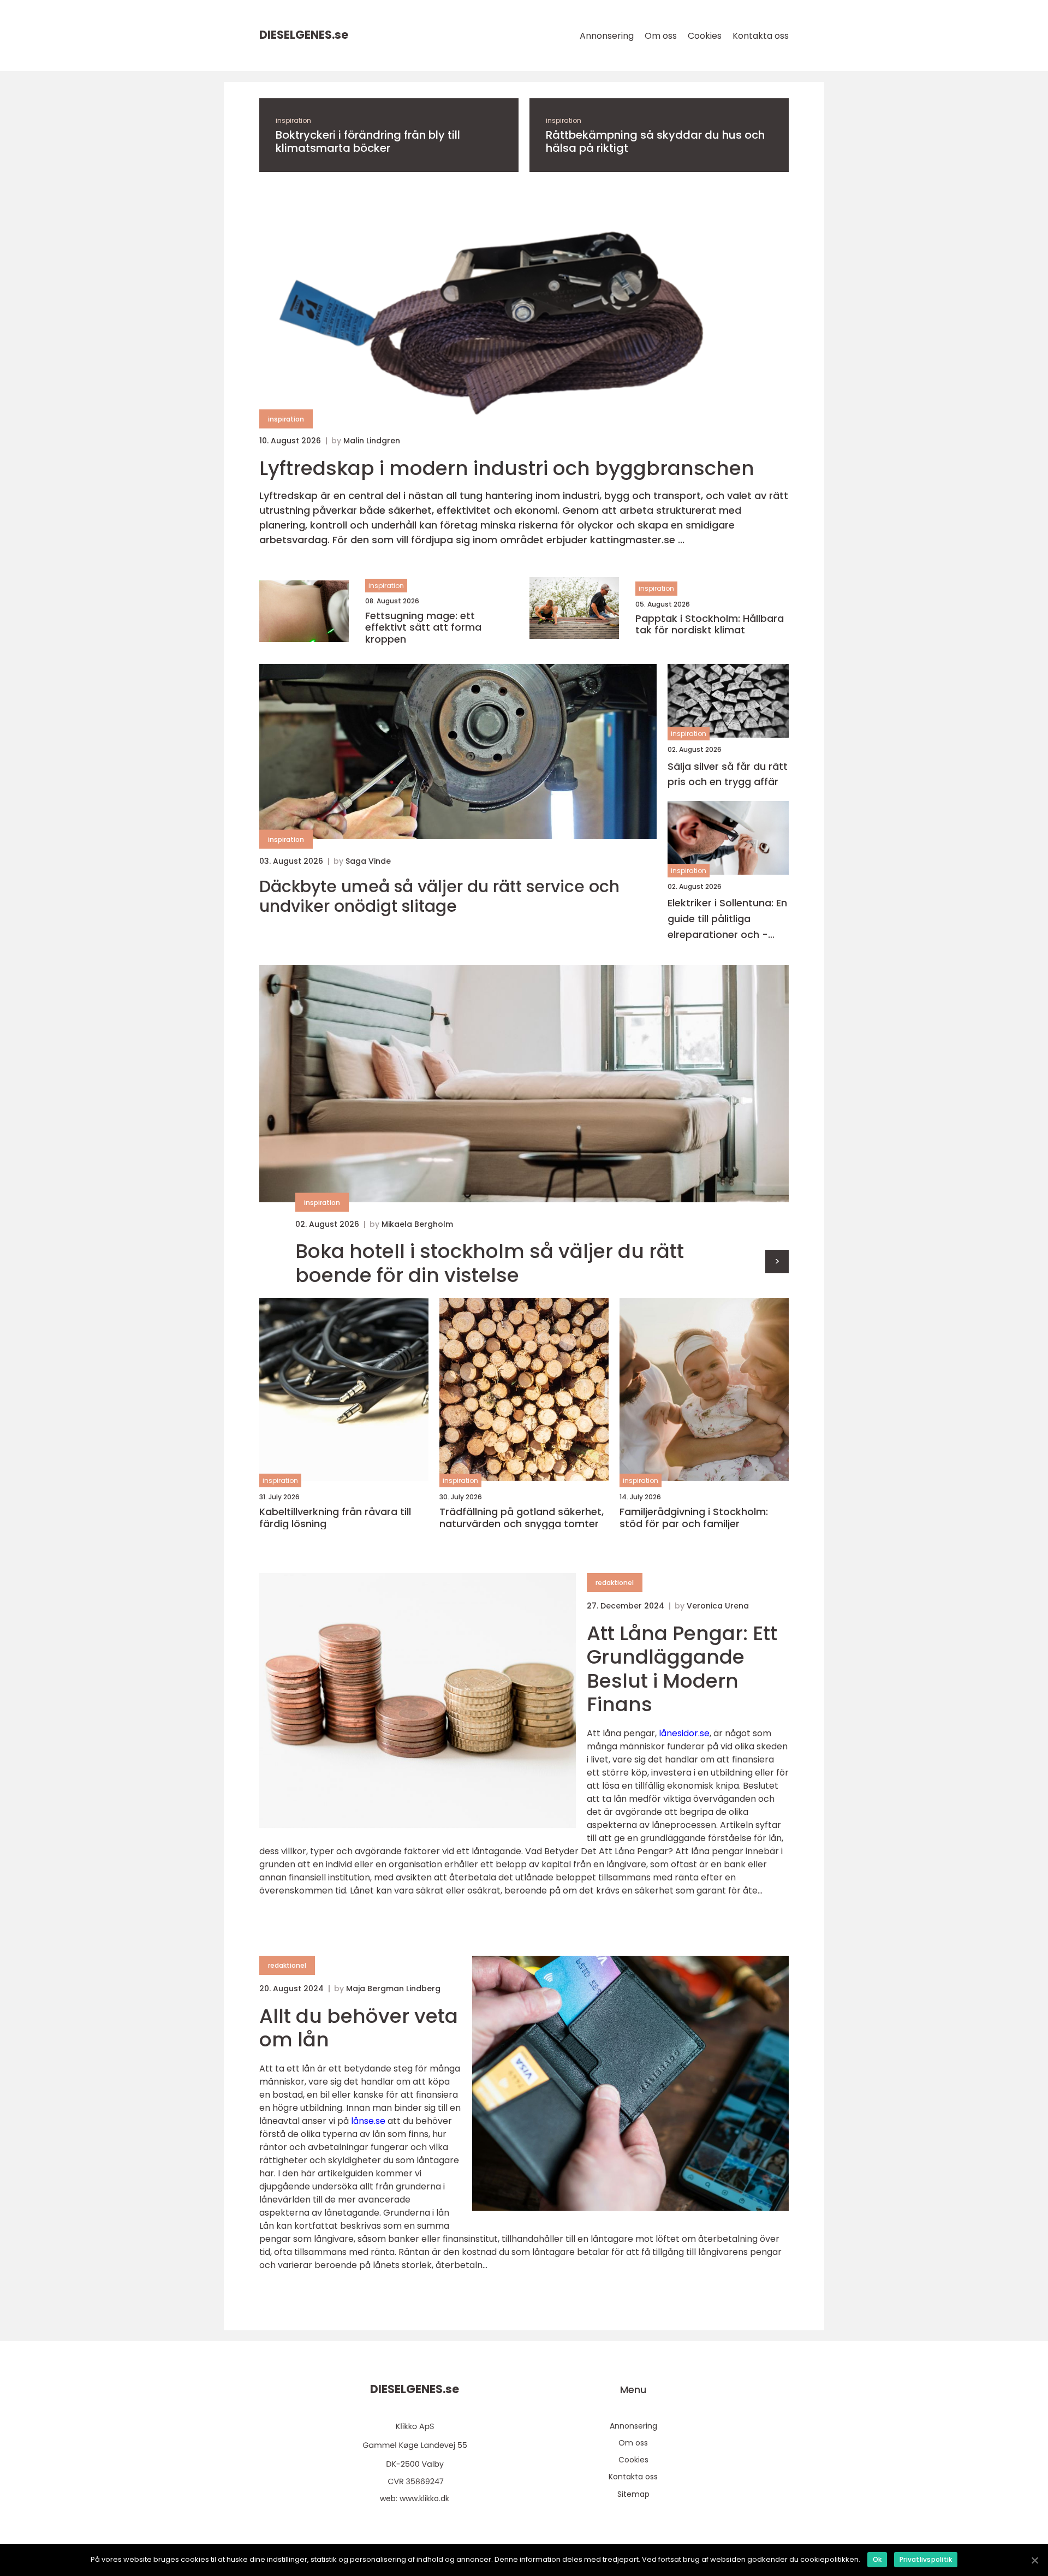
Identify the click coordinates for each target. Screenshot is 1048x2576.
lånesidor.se (684, 1733)
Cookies (705, 36)
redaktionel (615, 1583)
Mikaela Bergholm (417, 1224)
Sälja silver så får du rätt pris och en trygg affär (728, 774)
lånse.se (368, 2121)
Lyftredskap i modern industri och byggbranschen (507, 468)
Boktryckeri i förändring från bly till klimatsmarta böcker (368, 141)
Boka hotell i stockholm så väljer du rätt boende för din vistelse (490, 1263)
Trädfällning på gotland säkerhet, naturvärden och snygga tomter (522, 1518)
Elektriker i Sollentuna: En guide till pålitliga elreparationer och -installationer (727, 919)
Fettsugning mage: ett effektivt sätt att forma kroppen (423, 628)
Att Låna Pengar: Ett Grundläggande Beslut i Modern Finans (682, 1669)
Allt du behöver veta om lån (359, 2028)
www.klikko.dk (424, 2498)
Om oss (661, 36)
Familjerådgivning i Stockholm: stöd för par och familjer (694, 1518)
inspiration (293, 120)
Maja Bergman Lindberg (393, 1989)
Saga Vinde (368, 861)
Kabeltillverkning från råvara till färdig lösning (335, 1518)
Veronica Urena (718, 1606)
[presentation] (777, 1262)
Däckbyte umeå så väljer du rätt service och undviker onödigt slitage (439, 897)
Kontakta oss (761, 36)
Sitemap (633, 2494)
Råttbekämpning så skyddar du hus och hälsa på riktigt (655, 141)
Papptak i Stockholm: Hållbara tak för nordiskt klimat (710, 624)
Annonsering (607, 36)
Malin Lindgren (372, 441)
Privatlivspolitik (926, 2559)
